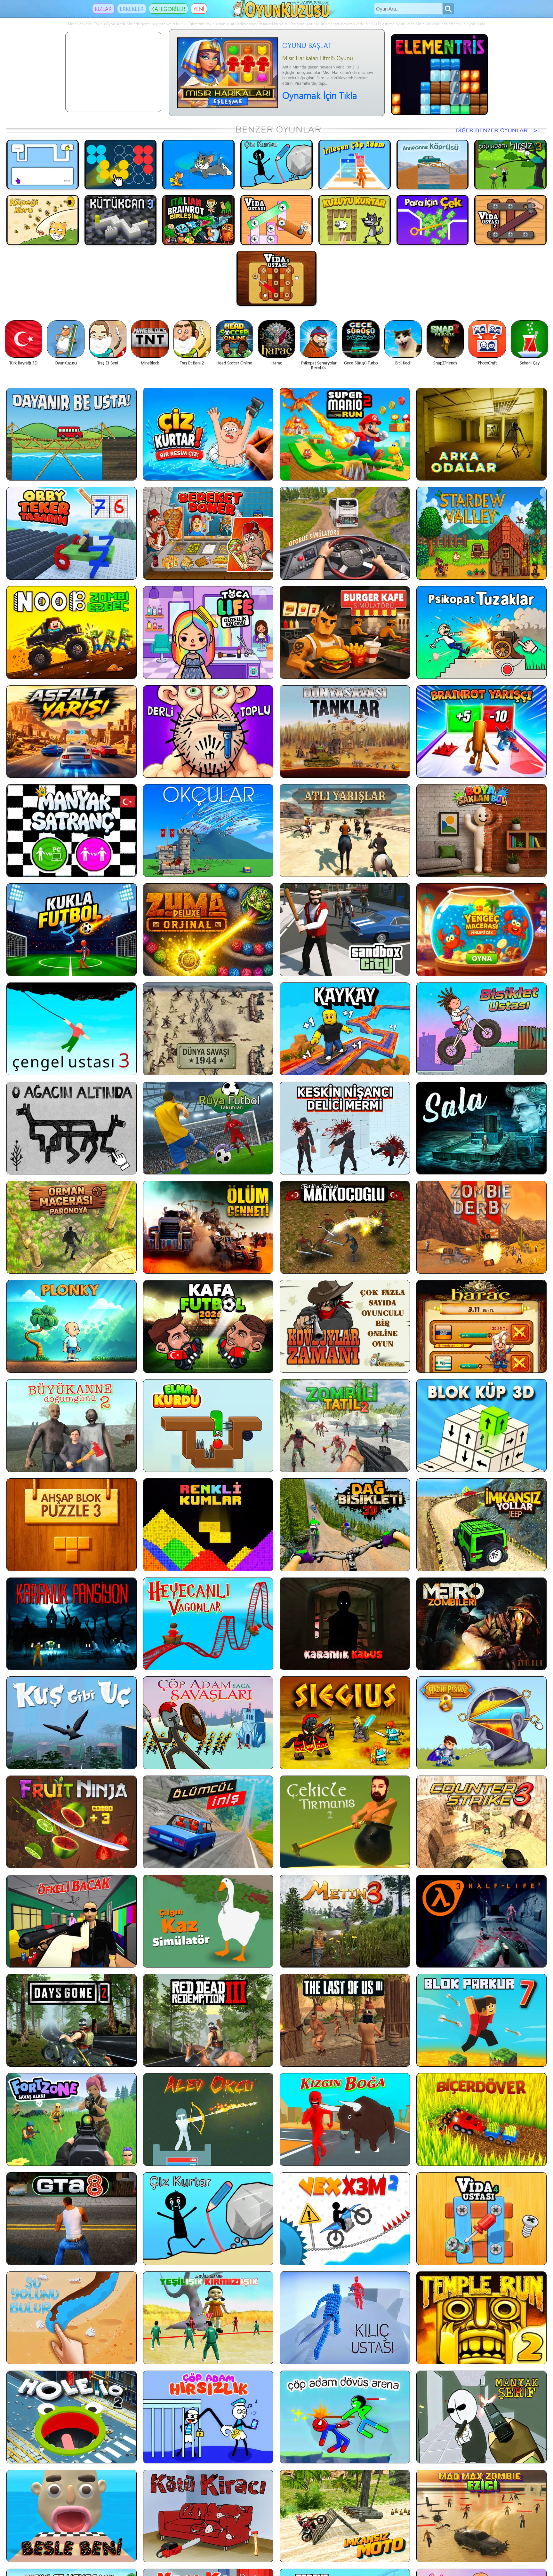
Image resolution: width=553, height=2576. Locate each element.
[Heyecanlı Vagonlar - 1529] (208, 1624)
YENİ (199, 9)
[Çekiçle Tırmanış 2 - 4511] (345, 1822)
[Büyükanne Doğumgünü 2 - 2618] (72, 1426)
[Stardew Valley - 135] (481, 533)
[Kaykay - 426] (345, 1029)
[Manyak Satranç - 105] (72, 831)
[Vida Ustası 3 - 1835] (276, 278)
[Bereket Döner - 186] (208, 533)
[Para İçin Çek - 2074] (433, 220)
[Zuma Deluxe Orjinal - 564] (208, 930)
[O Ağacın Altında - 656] (72, 1128)
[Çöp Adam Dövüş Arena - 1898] (345, 2417)
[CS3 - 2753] (481, 1822)
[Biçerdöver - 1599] (481, 2119)
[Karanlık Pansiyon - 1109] (72, 1624)
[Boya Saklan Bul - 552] (481, 831)
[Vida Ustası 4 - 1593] (481, 2219)
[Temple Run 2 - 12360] (481, 2318)
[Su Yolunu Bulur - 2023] (72, 2318)
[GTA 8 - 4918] (72, 2219)
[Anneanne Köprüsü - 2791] (433, 165)
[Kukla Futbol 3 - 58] (72, 930)
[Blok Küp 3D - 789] (481, 1426)
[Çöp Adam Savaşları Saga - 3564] (208, 1723)
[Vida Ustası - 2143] (276, 220)
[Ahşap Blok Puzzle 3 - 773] (72, 1525)
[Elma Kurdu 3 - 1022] (208, 1426)
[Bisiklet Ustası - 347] (481, 1029)
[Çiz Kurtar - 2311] (276, 165)
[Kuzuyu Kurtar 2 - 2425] (355, 220)
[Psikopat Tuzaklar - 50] (481, 632)
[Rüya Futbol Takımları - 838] (208, 1128)
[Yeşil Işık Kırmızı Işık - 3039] (208, 2318)
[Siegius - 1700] (345, 1723)
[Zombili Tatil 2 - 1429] (345, 1426)
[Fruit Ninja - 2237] (72, 1822)
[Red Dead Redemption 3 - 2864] (208, 2020)
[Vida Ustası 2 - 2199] (510, 220)
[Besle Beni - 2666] (72, 2516)
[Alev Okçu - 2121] (208, 2119)
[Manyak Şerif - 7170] (481, 2417)
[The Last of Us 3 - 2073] (345, 2020)
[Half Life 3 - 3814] (481, 1921)
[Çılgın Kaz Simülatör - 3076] (208, 1921)
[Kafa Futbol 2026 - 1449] (208, 1326)
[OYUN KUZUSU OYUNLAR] (282, 16)
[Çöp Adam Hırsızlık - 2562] (208, 2417)
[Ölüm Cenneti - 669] (208, 1227)
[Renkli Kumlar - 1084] (208, 1525)
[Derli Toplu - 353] (208, 732)
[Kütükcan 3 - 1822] (121, 220)
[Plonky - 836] (72, 1326)
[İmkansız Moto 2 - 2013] (345, 2516)
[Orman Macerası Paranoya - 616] (72, 1227)
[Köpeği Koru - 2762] (43, 220)
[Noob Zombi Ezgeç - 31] (72, 632)
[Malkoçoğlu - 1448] (345, 1227)
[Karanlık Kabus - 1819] (345, 1624)
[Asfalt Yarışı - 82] (72, 732)
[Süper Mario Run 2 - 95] (345, 434)
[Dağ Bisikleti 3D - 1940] (345, 1525)
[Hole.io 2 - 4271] (72, 2417)
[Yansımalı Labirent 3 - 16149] (43, 165)
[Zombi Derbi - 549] (481, 1227)
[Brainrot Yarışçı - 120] (481, 732)
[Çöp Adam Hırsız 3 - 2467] (510, 165)
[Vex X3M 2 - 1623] (345, 2219)
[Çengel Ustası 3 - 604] (72, 1029)
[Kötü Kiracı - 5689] (208, 2516)
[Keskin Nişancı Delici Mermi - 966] (345, 1128)
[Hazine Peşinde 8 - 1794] (481, 1723)
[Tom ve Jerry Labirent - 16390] (198, 165)
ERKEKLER (132, 9)
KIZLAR (103, 9)
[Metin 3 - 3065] (345, 1921)
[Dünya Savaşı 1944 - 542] (208, 1029)
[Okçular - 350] (208, 831)
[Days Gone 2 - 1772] (72, 2020)
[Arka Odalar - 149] (481, 434)
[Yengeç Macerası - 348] (481, 930)
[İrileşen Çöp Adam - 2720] (355, 165)
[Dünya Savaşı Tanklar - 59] (345, 732)
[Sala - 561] (481, 1128)
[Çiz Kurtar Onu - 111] (208, 434)
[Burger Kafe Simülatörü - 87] (345, 632)
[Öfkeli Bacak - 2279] (72, 1921)
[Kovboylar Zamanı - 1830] (345, 1326)
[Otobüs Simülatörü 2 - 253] (345, 533)
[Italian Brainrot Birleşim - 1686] (198, 220)
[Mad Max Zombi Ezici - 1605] (481, 2516)
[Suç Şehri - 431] (345, 930)
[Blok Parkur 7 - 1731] (481, 2020)
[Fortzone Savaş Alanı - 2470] (72, 2119)
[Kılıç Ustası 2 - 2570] (345, 2318)
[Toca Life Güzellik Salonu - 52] (208, 632)
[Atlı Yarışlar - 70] (345, 831)
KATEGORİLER (168, 9)
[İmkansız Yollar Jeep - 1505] (481, 1525)
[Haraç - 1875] (481, 1326)
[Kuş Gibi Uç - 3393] (72, 1723)
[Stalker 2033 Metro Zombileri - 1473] (481, 1624)
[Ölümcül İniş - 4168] (208, 1822)
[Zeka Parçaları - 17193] (121, 165)
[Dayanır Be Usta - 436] (72, 434)
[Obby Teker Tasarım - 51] (72, 533)
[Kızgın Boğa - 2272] (345, 2119)
